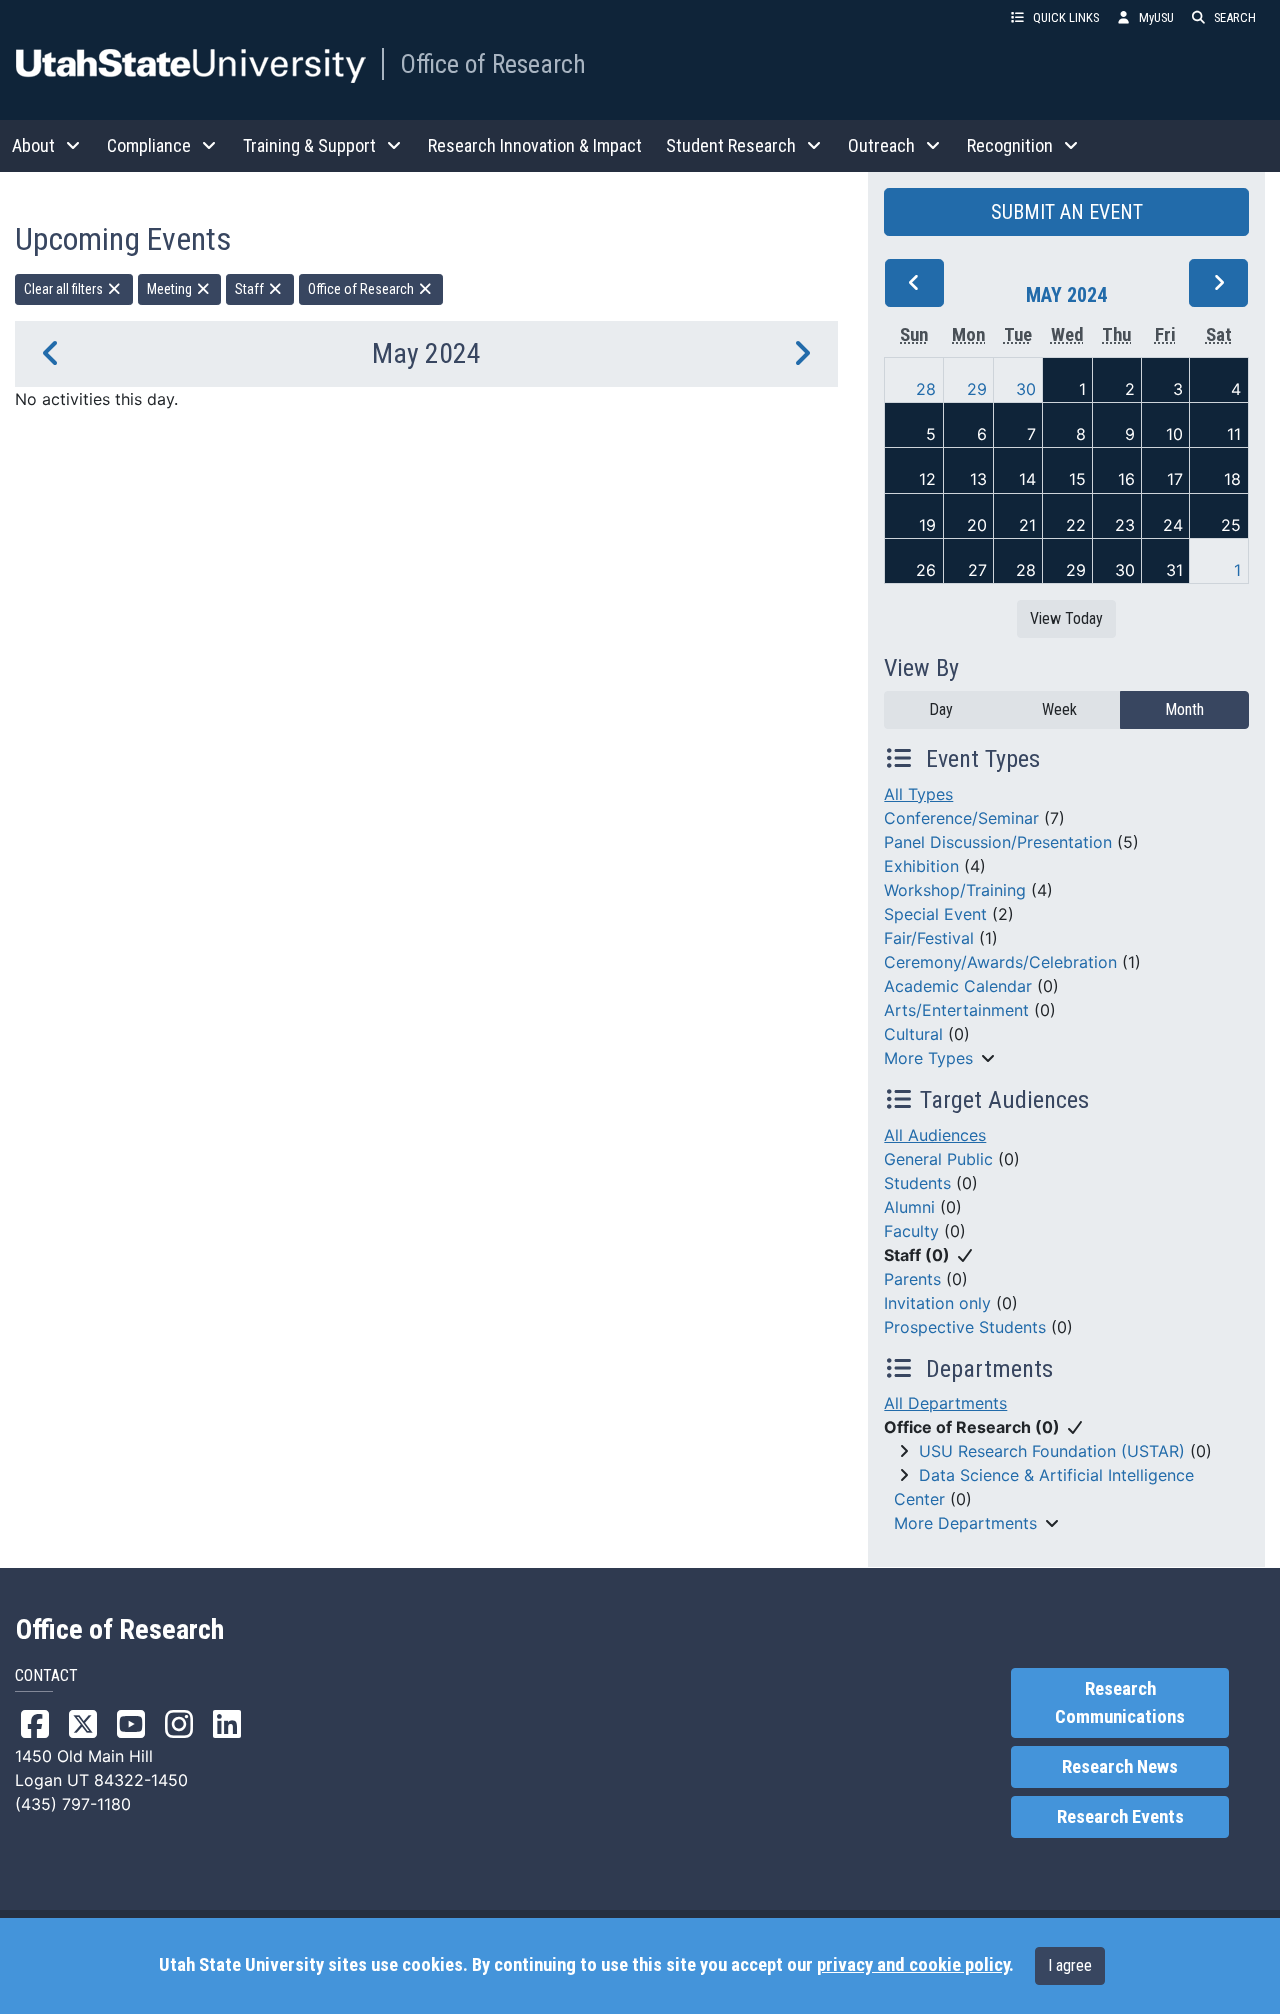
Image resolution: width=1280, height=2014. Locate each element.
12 (927, 479)
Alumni (909, 1207)
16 (1126, 479)
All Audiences (935, 1135)
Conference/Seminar (961, 818)
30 (1026, 389)
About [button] (33, 145)
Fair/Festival (929, 938)
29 (977, 389)
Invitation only (937, 1303)
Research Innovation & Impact (535, 145)
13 (978, 479)
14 (1027, 479)
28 (926, 389)
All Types (918, 794)
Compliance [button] (149, 145)
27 (977, 570)
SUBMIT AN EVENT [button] (1067, 212)
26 (926, 570)
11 (1234, 434)
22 (1076, 525)
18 (1232, 479)
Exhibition (921, 866)
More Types (928, 1058)
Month (1184, 709)
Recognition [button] (1010, 145)
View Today (1066, 618)
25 (1231, 525)
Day (941, 709)
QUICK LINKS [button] (1066, 17)
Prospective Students (965, 1327)
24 (1173, 525)
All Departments (945, 1403)
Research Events (1120, 1817)
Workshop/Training (955, 890)
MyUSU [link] (1156, 17)
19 (927, 525)
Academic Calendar (958, 986)
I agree (1070, 1965)
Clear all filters (65, 289)
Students (917, 1183)
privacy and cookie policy (913, 1965)
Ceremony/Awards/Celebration (1000, 962)
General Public (938, 1159)
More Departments (965, 1523)
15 (1077, 479)
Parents (912, 1279)
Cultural (913, 1034)
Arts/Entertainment (956, 1010)
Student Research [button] (731, 145)
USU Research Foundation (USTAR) (1052, 1451)
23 (1125, 525)
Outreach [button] (881, 145)
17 (1175, 479)
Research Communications (1120, 1703)
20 (977, 525)
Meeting (171, 289)
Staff (251, 289)
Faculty (911, 1231)
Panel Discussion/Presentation (998, 842)
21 (1027, 525)
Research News (1120, 1767)
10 (1174, 434)
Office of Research (493, 64)
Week (1059, 709)
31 (1174, 570)
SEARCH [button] (1235, 17)
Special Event (935, 914)
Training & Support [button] (309, 145)
